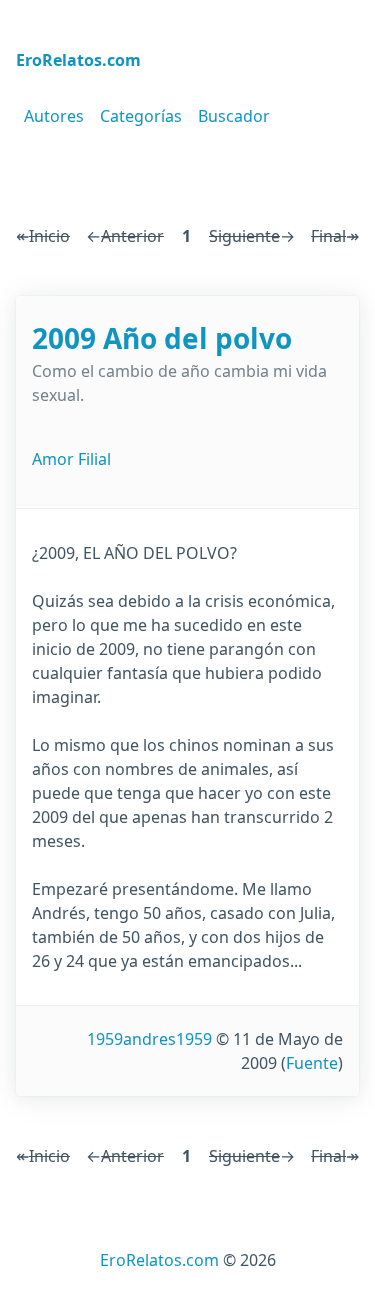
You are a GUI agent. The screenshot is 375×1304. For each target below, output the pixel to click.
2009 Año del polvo (162, 338)
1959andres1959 (149, 1039)
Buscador (234, 116)
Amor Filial (71, 459)
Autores (54, 116)
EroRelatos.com (159, 1260)
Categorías (141, 116)
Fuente (312, 1063)
